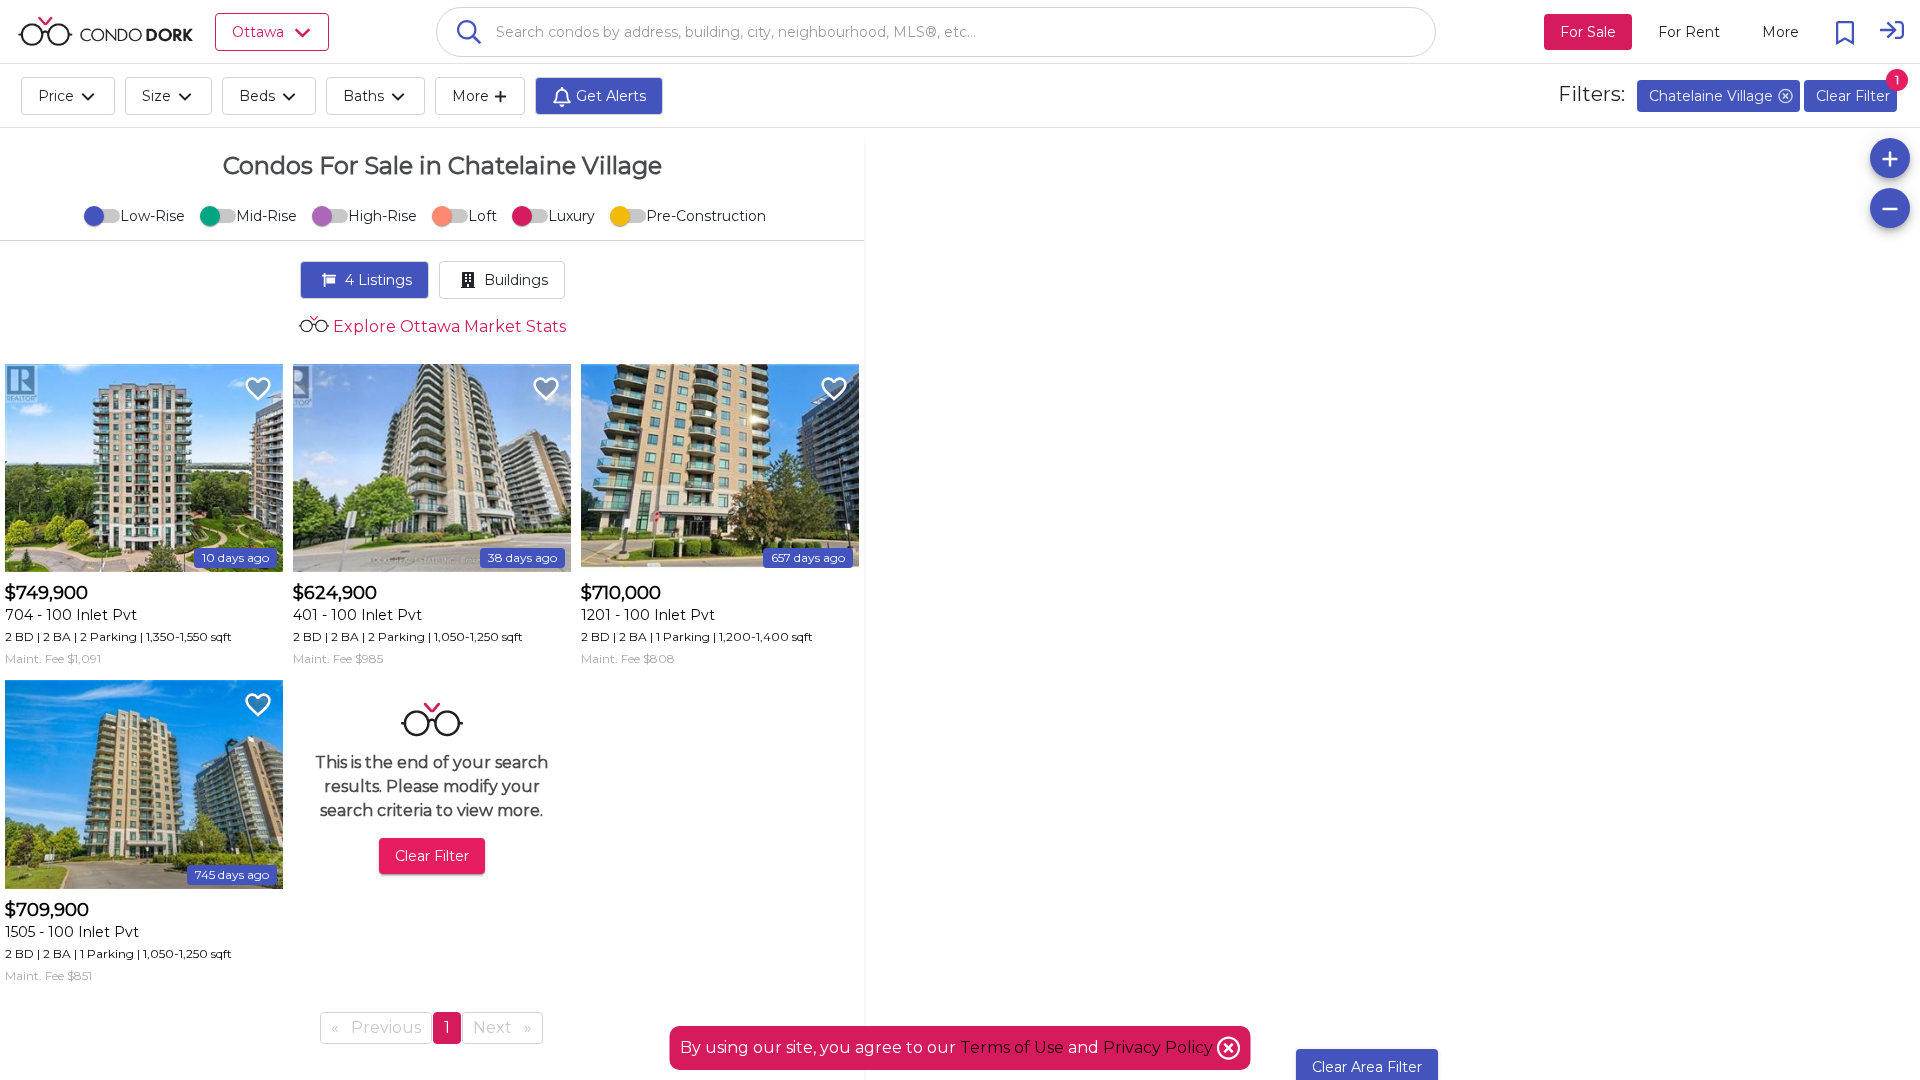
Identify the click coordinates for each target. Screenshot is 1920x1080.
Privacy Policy (1160, 1047)
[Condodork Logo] (105, 31)
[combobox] (936, 32)
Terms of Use (1012, 1047)
